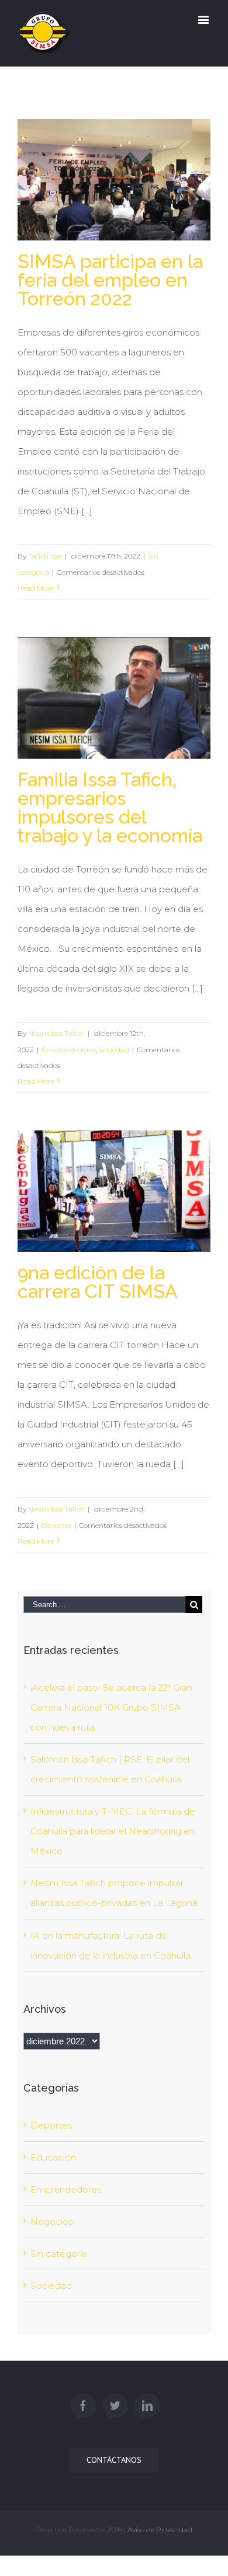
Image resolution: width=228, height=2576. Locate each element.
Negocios (51, 2221)
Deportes (56, 1525)
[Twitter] (115, 2406)
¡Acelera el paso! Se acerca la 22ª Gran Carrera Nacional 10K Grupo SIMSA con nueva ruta (111, 1707)
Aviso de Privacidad (160, 2530)
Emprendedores (69, 1050)
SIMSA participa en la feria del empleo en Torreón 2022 (110, 280)
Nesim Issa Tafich (56, 1033)
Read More (36, 588)
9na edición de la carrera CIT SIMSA (98, 1282)
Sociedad (114, 1050)
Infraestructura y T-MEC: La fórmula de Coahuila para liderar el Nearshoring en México (113, 1831)
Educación (53, 2157)
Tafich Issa (45, 556)
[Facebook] (83, 2406)
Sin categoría (59, 2254)
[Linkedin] (147, 2406)
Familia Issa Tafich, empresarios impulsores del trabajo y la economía (110, 807)
